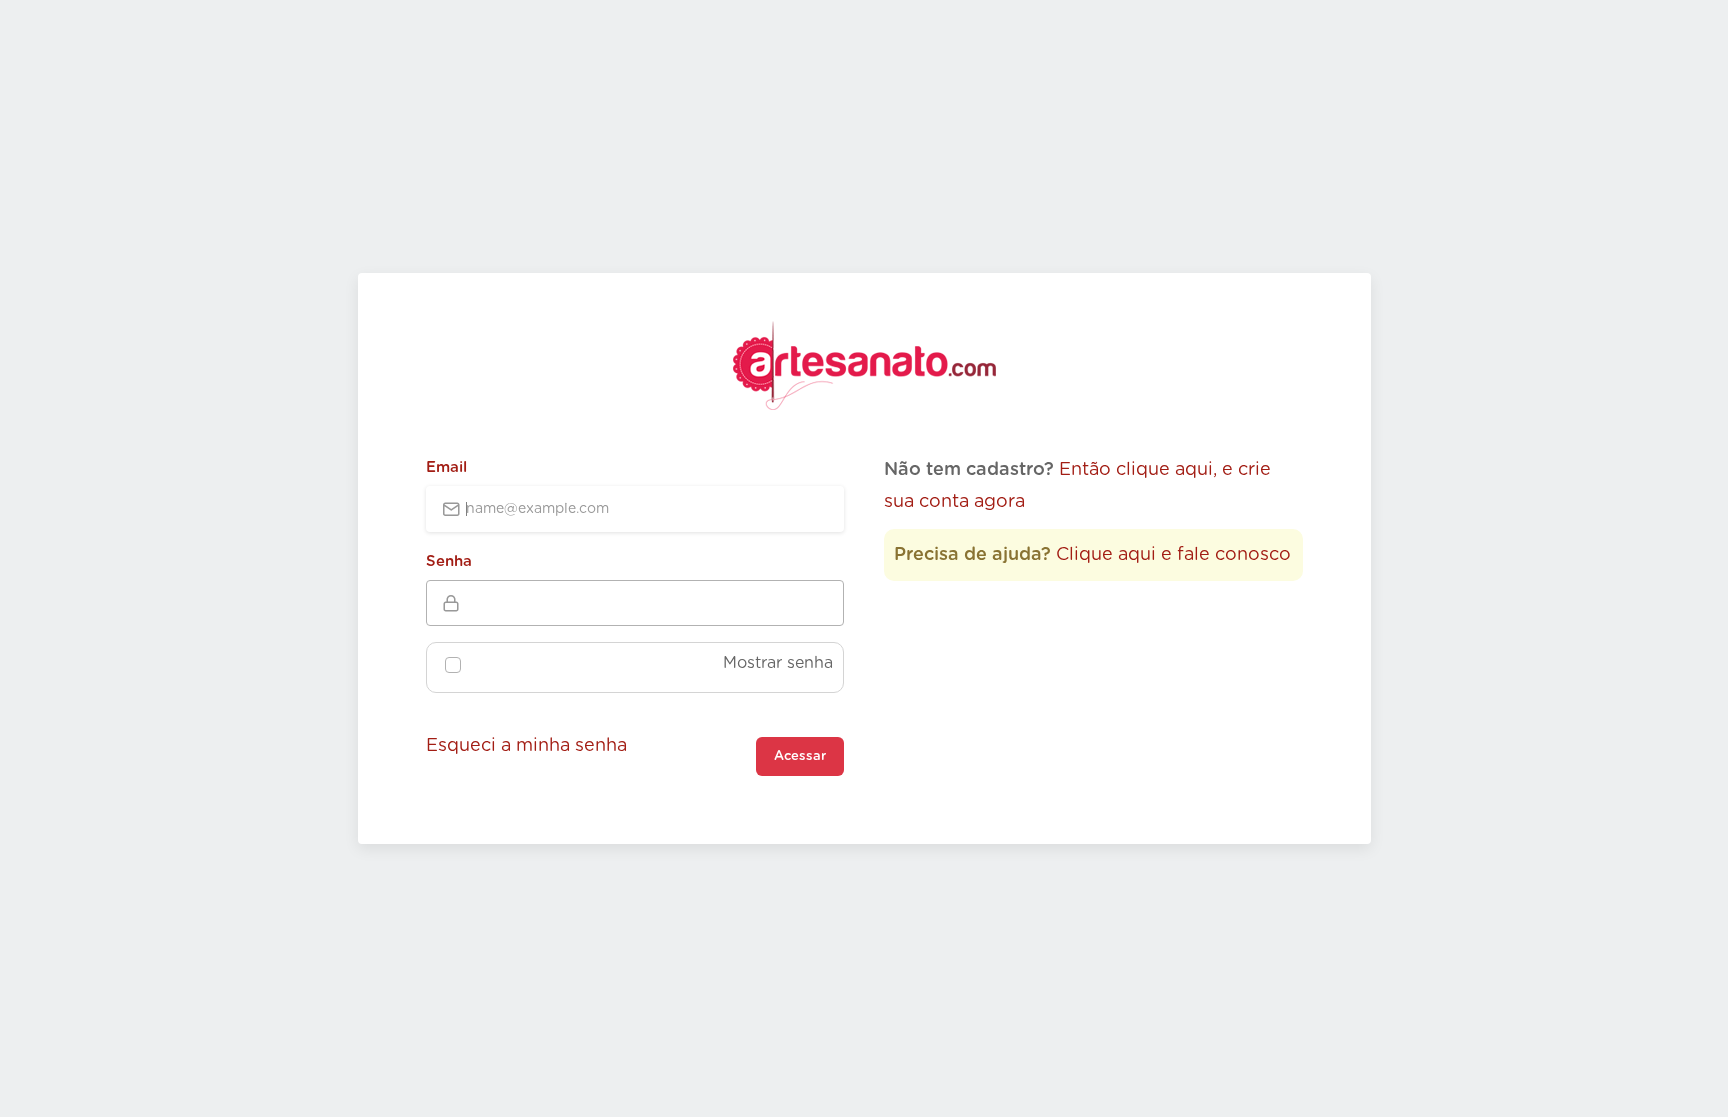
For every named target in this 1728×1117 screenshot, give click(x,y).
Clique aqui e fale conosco (1173, 555)
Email (446, 467)
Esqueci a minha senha (526, 746)
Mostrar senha (778, 663)
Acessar (800, 756)
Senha (449, 561)
